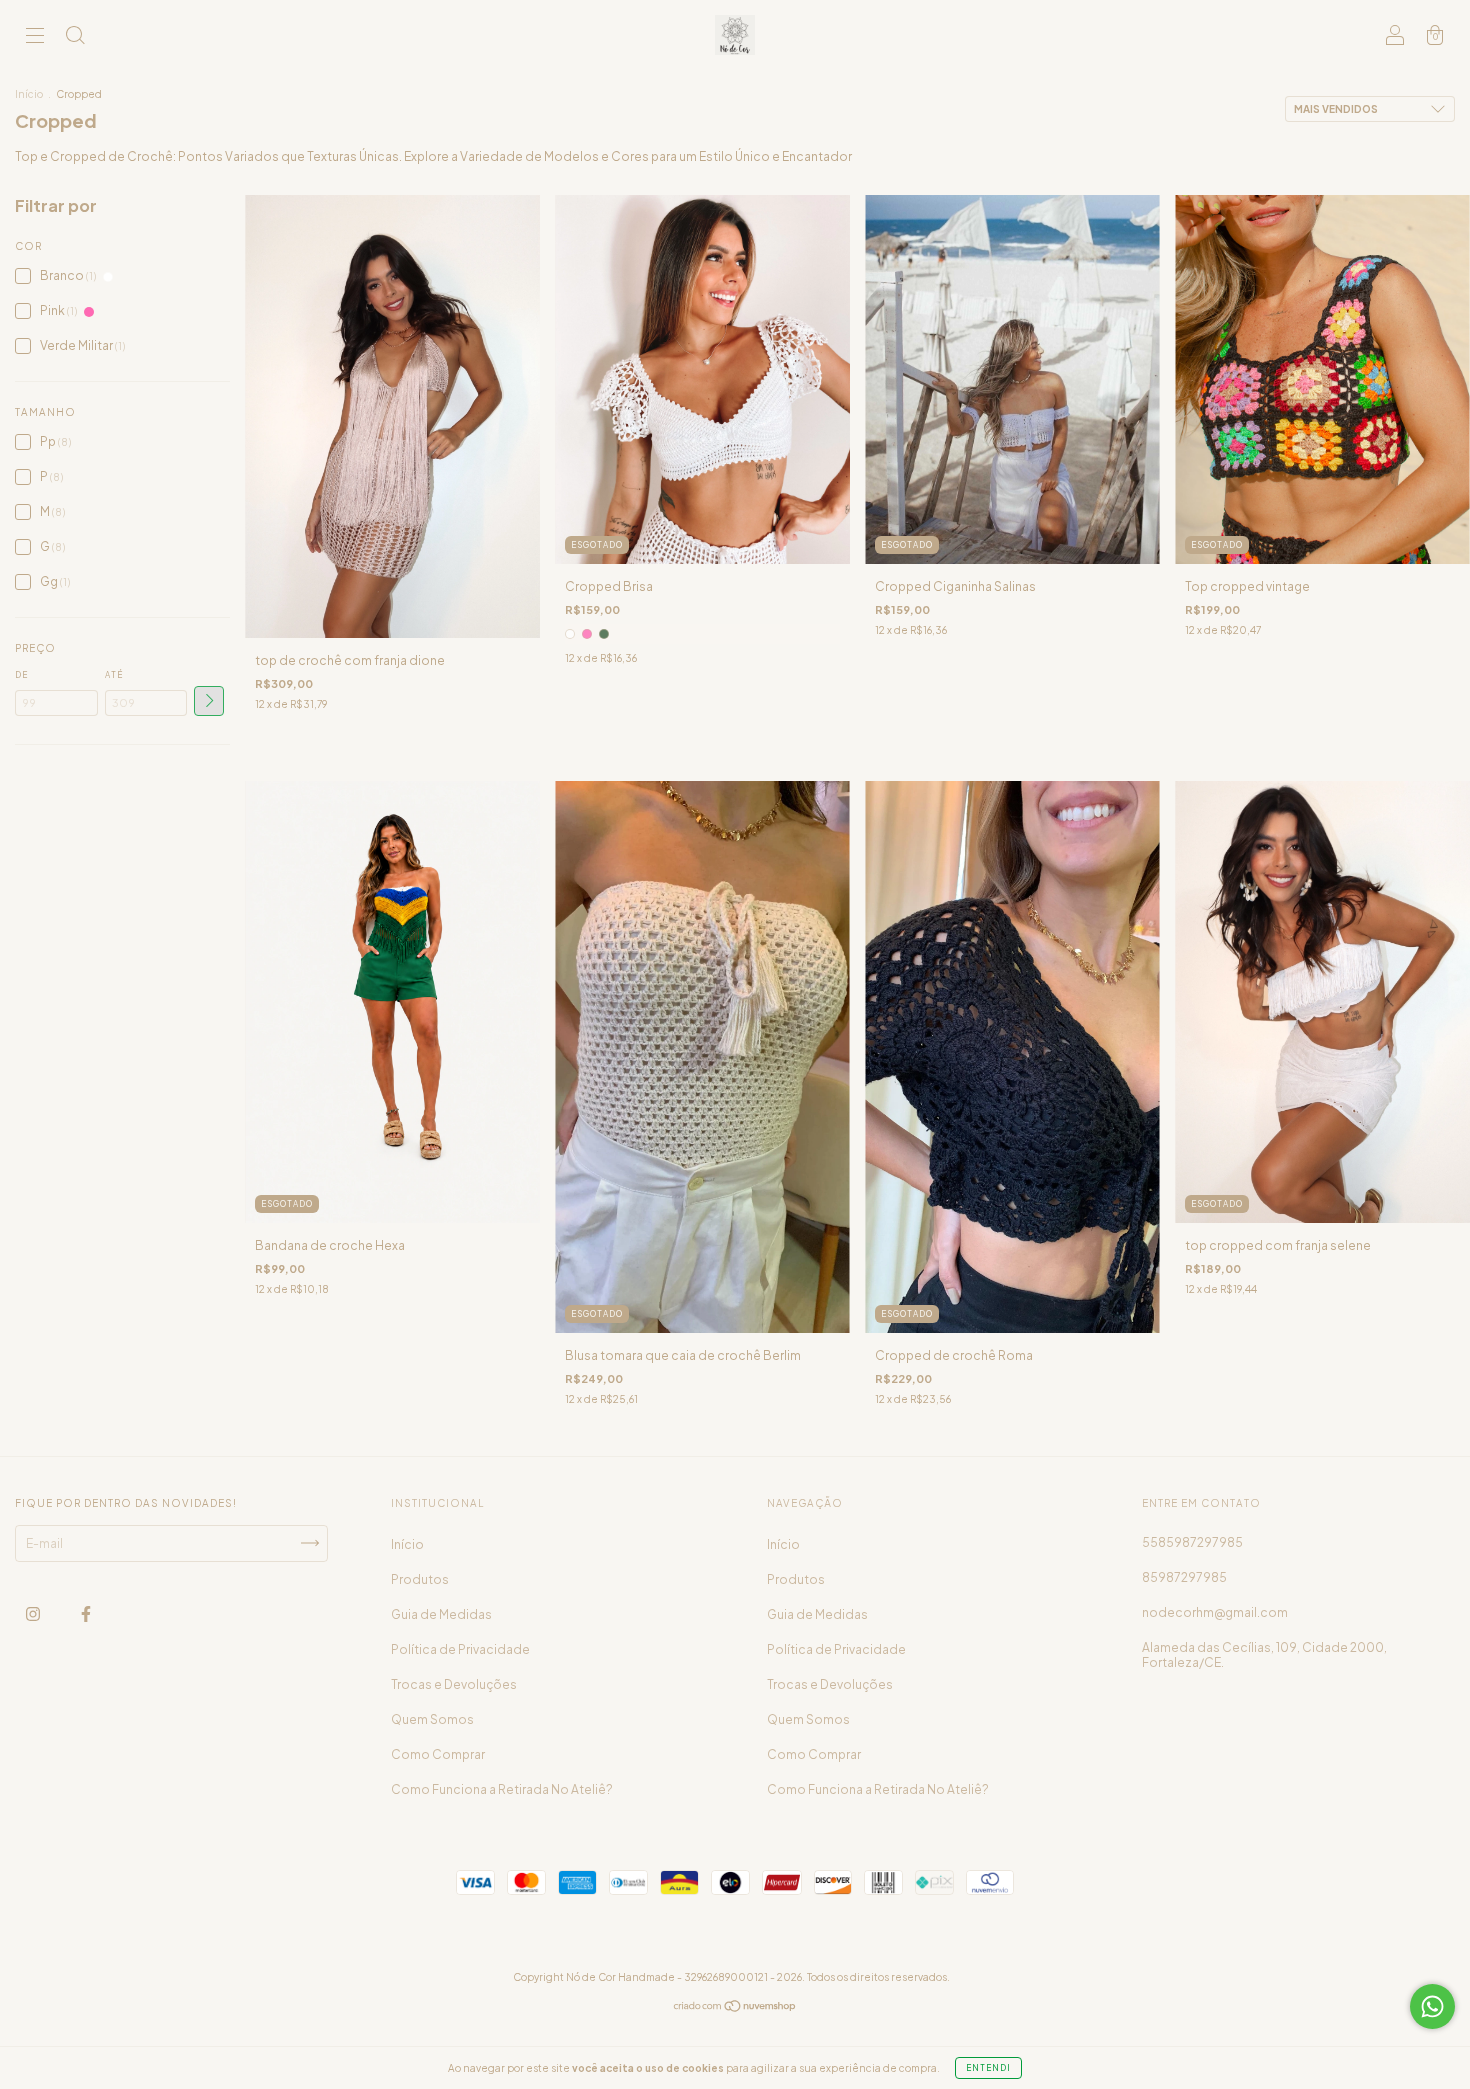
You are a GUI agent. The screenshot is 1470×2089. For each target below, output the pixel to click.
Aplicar (209, 701)
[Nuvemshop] (735, 2008)
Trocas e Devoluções (454, 1684)
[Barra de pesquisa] (75, 37)
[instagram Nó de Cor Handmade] (34, 1613)
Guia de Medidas (441, 1614)
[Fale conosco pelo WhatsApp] (1432, 2006)
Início (29, 94)
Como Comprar (438, 1754)
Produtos (420, 1579)
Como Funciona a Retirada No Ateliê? (502, 1789)
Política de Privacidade (460, 1649)
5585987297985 (1192, 1542)
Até (114, 675)
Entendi (988, 2068)
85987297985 (1184, 1577)
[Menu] (35, 37)
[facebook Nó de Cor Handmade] (86, 1613)
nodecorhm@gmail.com (1215, 1612)
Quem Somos (432, 1719)
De (21, 675)
